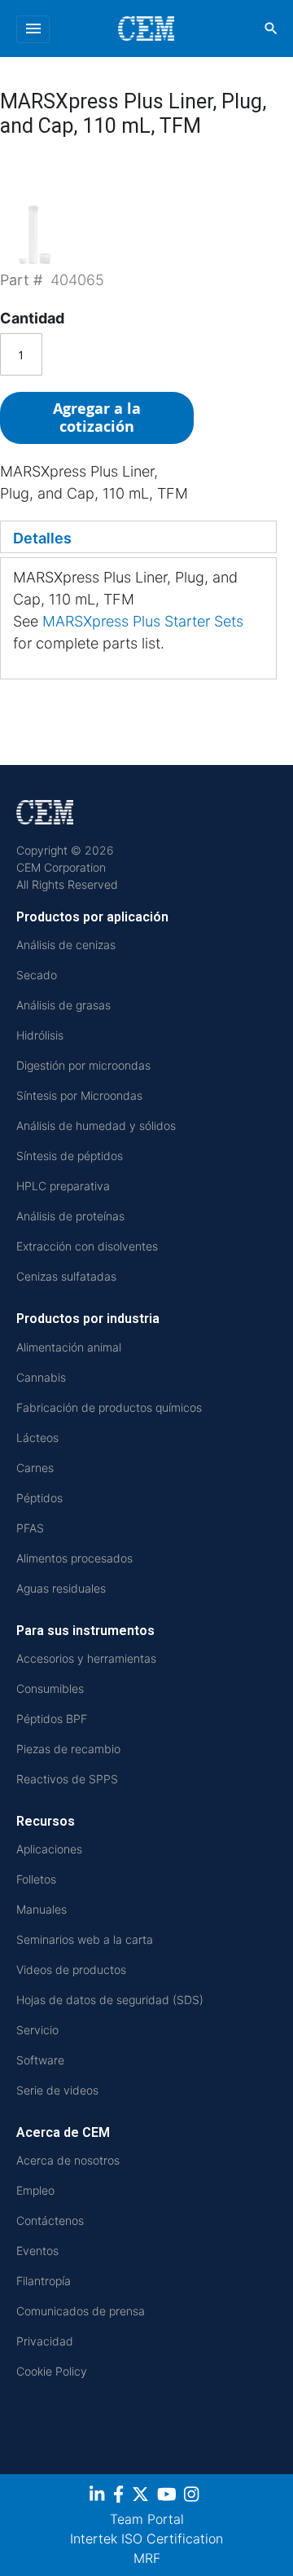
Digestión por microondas (83, 1065)
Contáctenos (50, 2220)
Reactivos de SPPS (67, 1779)
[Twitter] (142, 2497)
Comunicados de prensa (81, 2311)
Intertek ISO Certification (146, 2539)
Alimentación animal (69, 1347)
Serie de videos (57, 2090)
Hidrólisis (40, 1035)
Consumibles (50, 1688)
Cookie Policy (52, 2371)
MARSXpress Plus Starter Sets (143, 621)
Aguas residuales (61, 1588)
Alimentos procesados (74, 1558)
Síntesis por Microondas (79, 1095)
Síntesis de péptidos (70, 1156)
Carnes (35, 1468)
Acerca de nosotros (68, 2160)
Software (40, 2060)
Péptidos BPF (52, 1719)
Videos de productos (71, 1969)
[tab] (138, 537)
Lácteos (37, 1437)
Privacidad (45, 2341)
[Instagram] (193, 2497)
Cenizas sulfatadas (66, 1276)
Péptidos (39, 1498)
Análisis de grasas (63, 1005)
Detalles (42, 538)
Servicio (37, 2030)
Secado (37, 975)
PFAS (30, 1528)
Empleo (35, 2190)
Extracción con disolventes (87, 1246)
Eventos (37, 2251)
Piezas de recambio (68, 1749)
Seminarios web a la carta (85, 1939)
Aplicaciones (49, 1849)
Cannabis (41, 1377)
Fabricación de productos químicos (109, 1407)
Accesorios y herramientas (86, 1658)
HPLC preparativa (63, 1186)
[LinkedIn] (99, 2497)
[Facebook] (120, 2497)
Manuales (42, 1909)
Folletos (36, 1879)
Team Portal (147, 2519)
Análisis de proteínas (70, 1216)
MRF (147, 2558)
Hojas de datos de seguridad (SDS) (110, 2000)
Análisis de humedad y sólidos (96, 1125)
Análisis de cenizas (66, 945)
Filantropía (44, 2281)
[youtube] (169, 2497)
